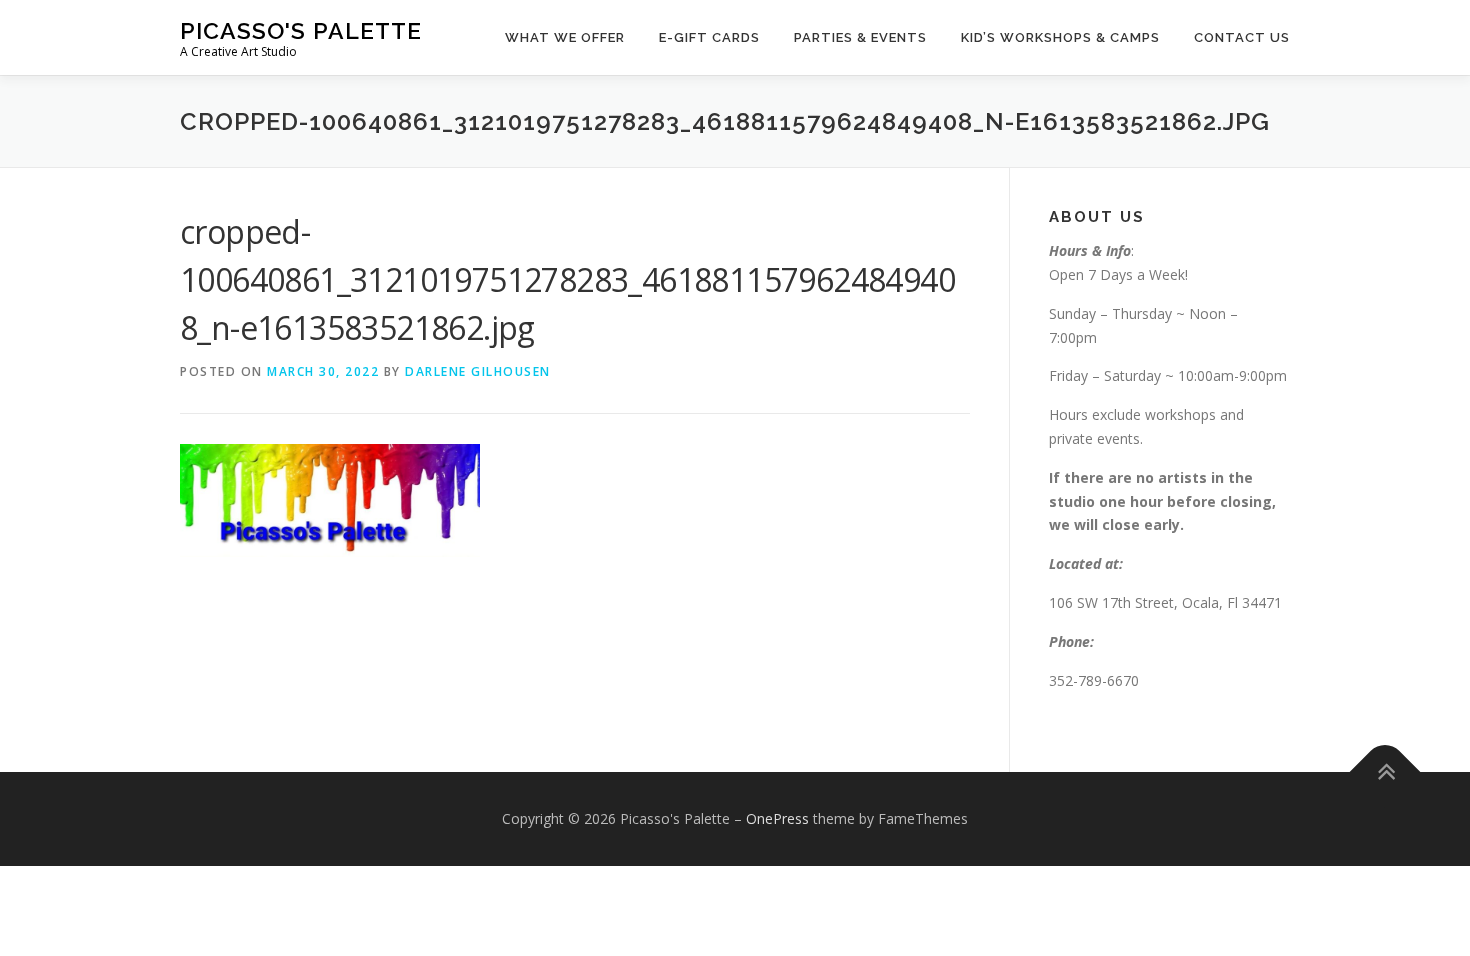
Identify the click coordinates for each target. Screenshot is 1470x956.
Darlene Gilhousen (478, 371)
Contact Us (1242, 37)
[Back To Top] (1385, 772)
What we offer (565, 37)
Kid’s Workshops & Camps (1060, 37)
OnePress (777, 818)
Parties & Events (860, 37)
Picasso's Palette (301, 30)
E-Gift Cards (709, 37)
